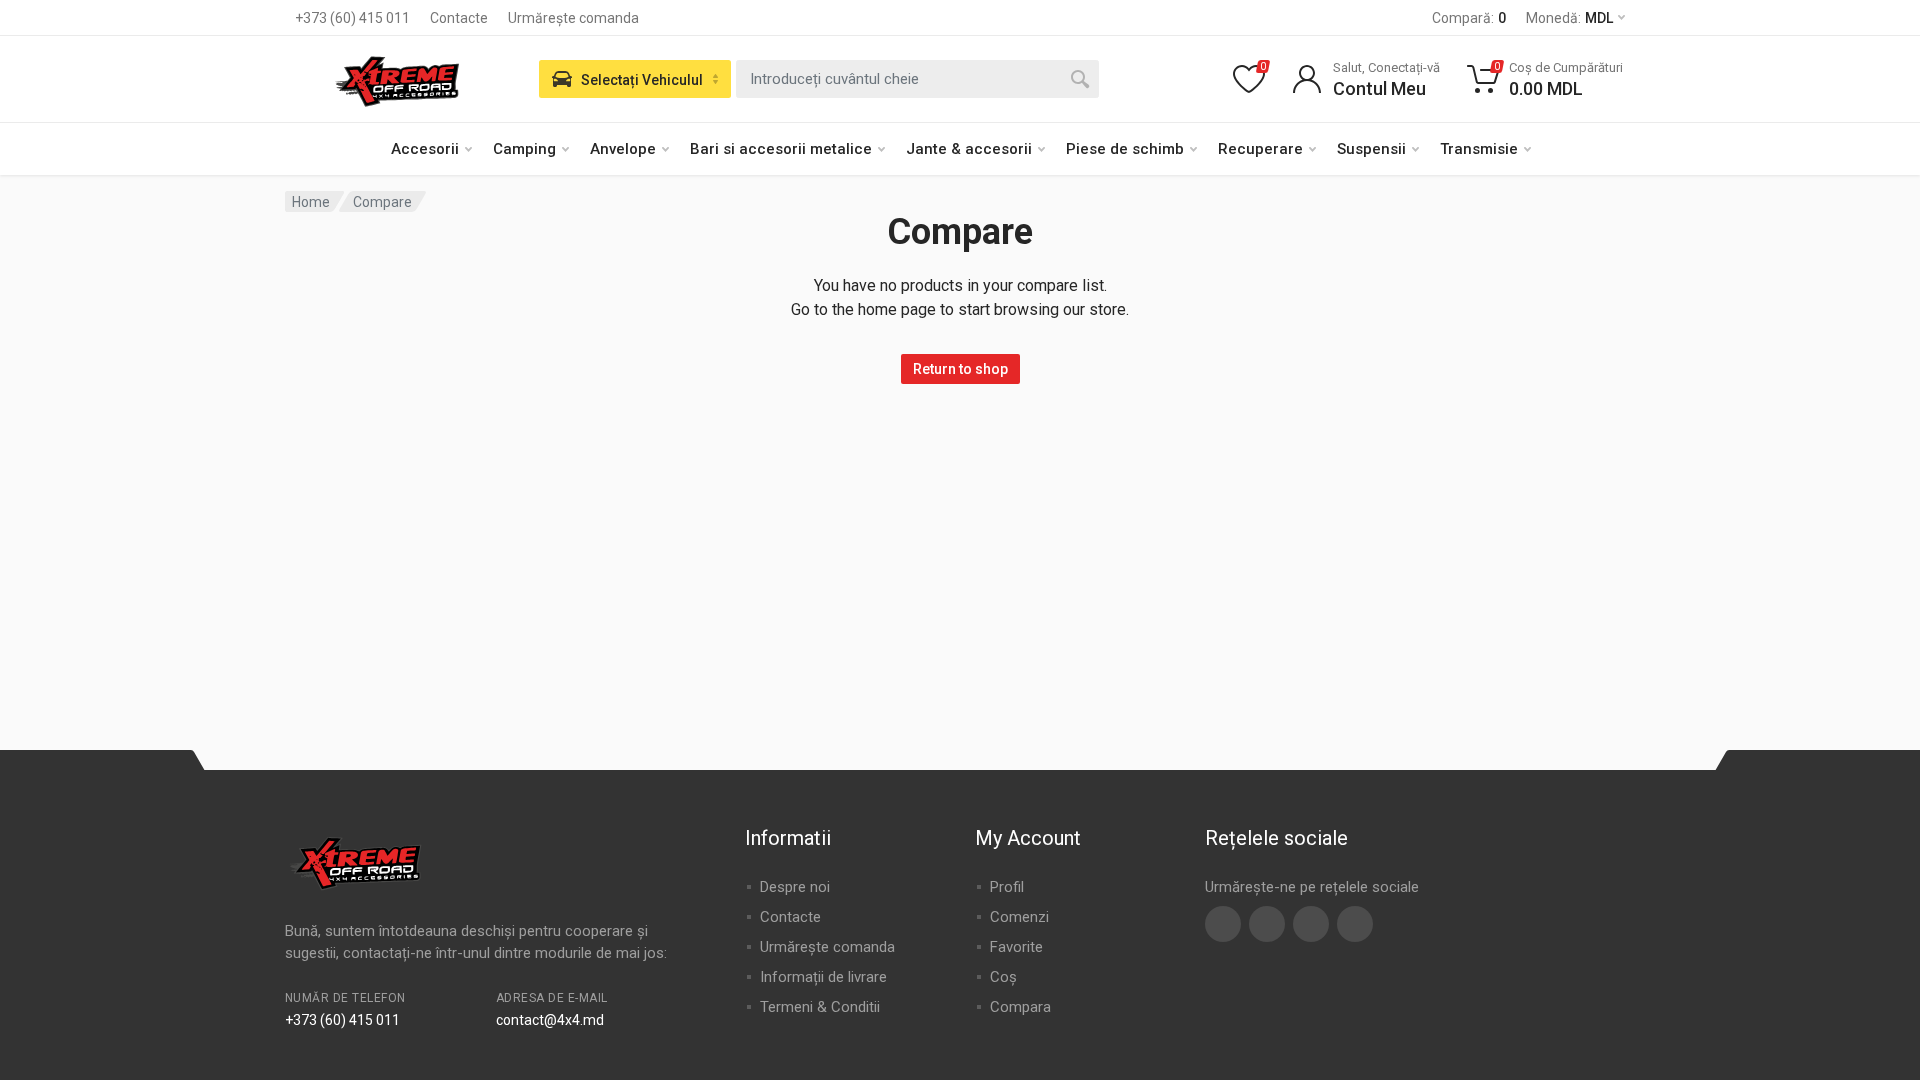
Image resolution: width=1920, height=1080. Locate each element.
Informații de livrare (823, 977)
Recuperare (1260, 149)
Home (311, 202)
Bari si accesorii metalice (781, 149)
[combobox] (917, 79)
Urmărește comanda (573, 18)
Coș (1003, 977)
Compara (1020, 1007)
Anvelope (623, 149)
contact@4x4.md (550, 1020)
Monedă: (1569, 18)
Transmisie (1479, 149)
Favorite (1016, 947)
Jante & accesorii (969, 149)
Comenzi (1019, 917)
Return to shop (960, 369)
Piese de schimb (1125, 149)
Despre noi (795, 887)
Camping (524, 149)
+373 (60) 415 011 (352, 18)
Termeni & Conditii (820, 1007)
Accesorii (425, 149)
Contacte (459, 18)
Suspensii (1371, 149)
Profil (1007, 887)
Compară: (1469, 18)
